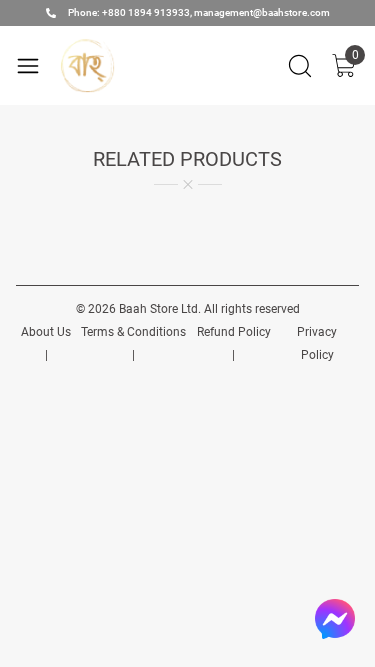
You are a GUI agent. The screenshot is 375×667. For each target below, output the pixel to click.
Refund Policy (234, 332)
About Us (46, 332)
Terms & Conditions (133, 332)
